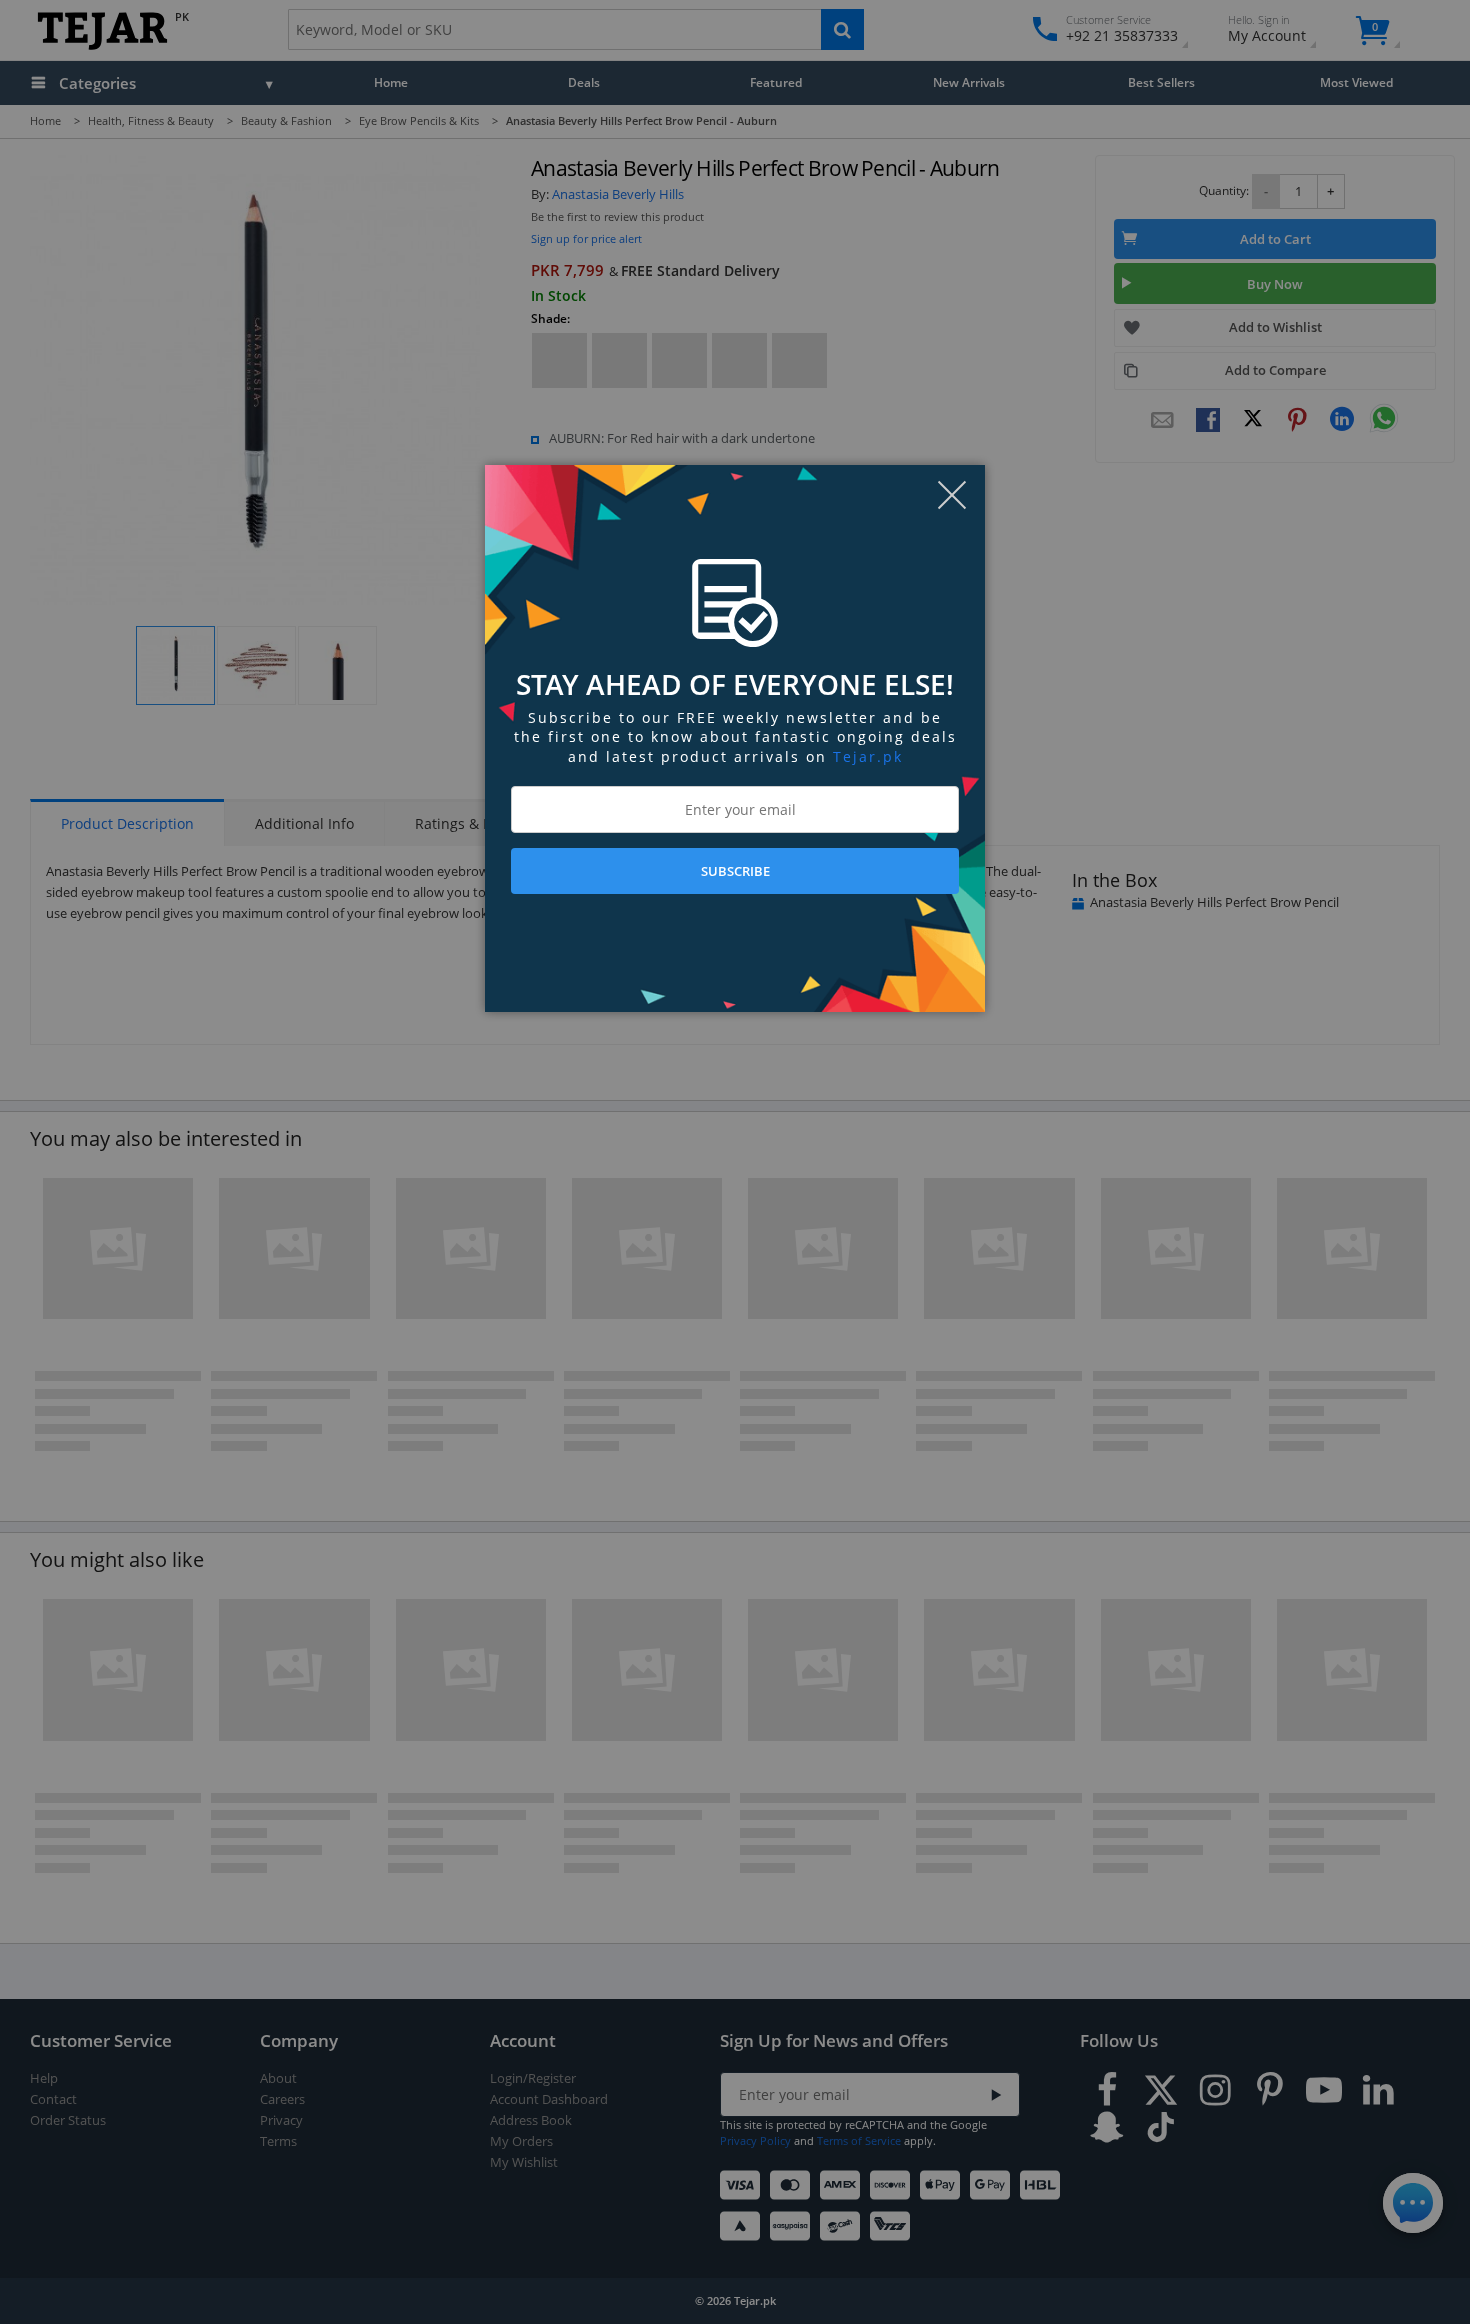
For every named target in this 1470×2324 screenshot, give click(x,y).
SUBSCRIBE (735, 871)
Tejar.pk (868, 756)
